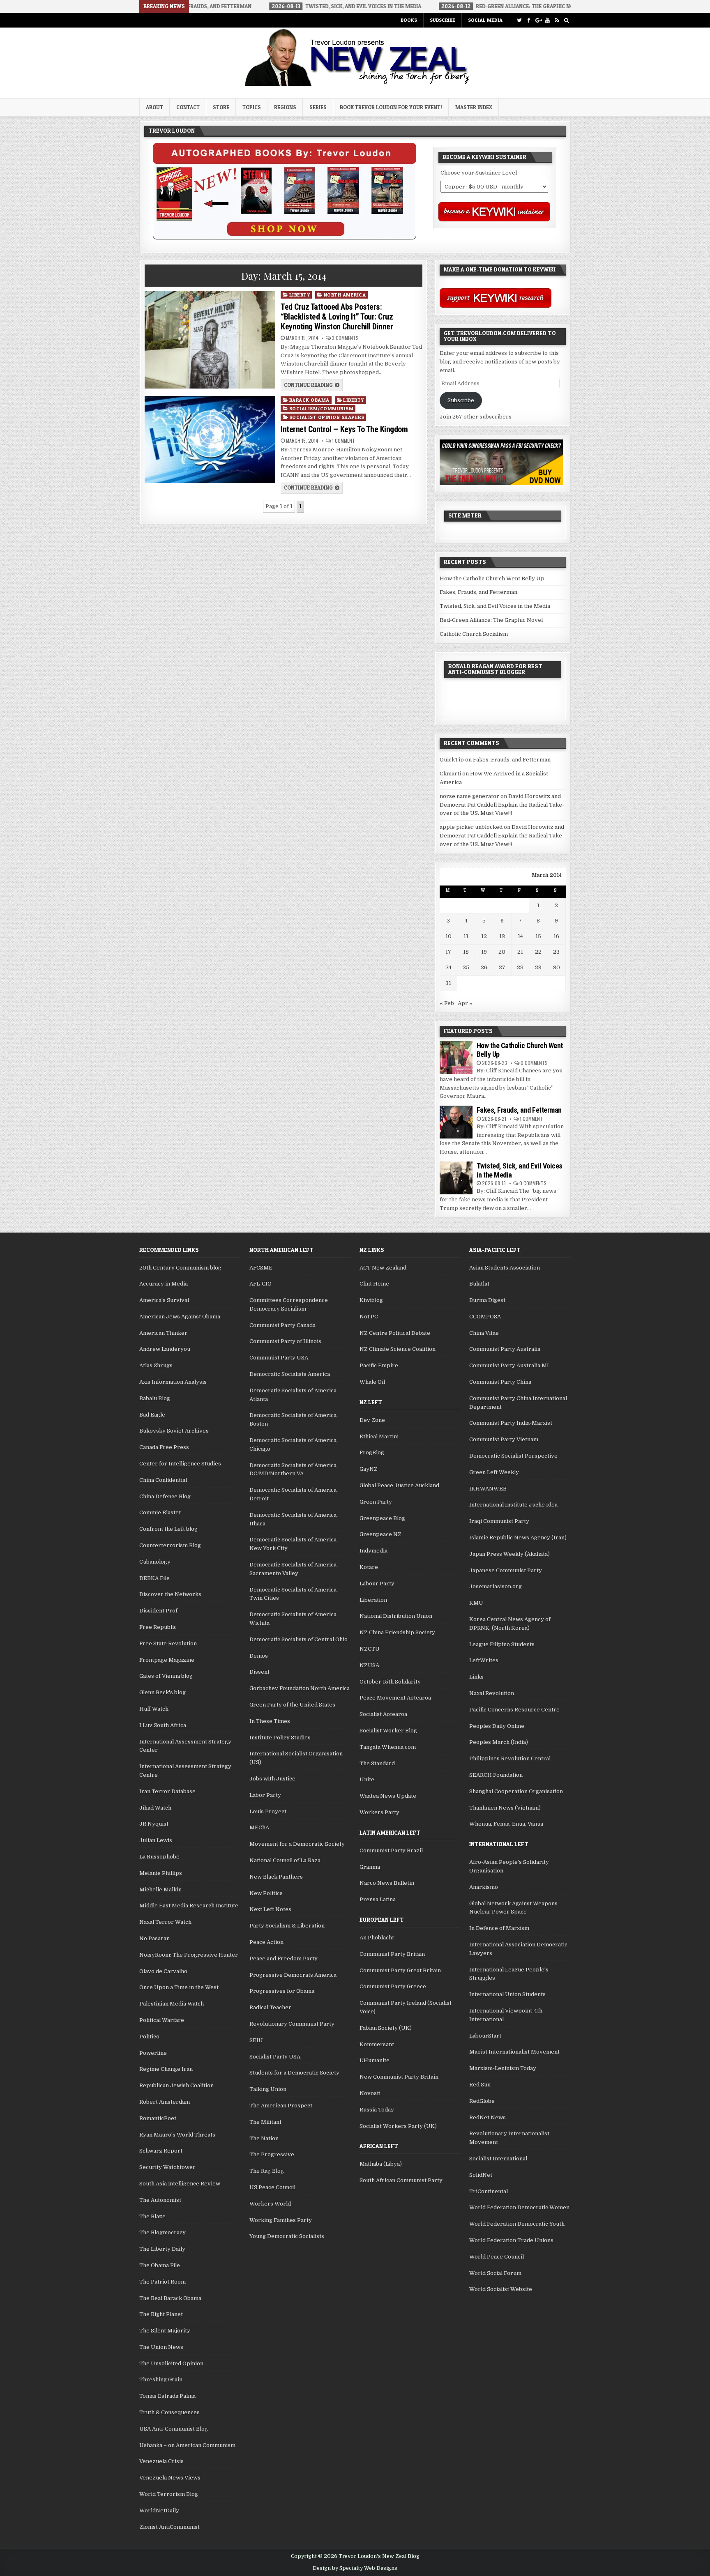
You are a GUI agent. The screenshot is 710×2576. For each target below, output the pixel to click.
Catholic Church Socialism (474, 634)
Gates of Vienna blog (166, 1676)
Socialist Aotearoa (383, 1714)
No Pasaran (154, 1938)
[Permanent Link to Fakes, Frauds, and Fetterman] (456, 1122)
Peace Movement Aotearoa (395, 1698)
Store (221, 107)
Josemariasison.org (496, 1586)
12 (484, 936)
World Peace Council (497, 2257)
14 (520, 936)
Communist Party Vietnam (504, 1439)
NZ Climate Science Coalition (398, 1349)
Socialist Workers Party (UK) (398, 2126)
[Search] (566, 20)
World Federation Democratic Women (519, 2207)
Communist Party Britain (392, 1954)
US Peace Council (272, 2187)
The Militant (265, 2122)
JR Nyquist (154, 1824)
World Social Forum (495, 2273)
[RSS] (557, 20)
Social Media (485, 20)
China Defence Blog (165, 1496)
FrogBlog (372, 1452)
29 (538, 967)
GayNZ (369, 1469)
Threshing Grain (161, 2379)
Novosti (370, 2093)
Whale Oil (372, 1382)
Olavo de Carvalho (163, 1971)
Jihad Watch (155, 1808)
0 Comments (534, 1063)
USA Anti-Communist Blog (174, 2429)
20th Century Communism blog (180, 1268)
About (154, 107)
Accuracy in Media (164, 1284)
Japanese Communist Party (506, 1570)
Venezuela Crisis (161, 2461)
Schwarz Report (161, 2151)
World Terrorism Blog (169, 2494)
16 (556, 936)
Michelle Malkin (160, 1889)
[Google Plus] (538, 20)
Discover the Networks (170, 1594)
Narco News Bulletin (387, 1883)
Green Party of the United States (292, 1705)
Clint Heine (374, 1284)
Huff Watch (154, 1709)
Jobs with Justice (272, 1779)
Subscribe (443, 20)
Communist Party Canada (282, 1325)
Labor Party (265, 1795)
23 (556, 952)
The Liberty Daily (162, 2249)
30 (557, 967)
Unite (367, 1779)
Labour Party (377, 1584)
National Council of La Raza (285, 1860)
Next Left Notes (270, 1909)
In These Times (270, 1721)
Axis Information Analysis (173, 1382)
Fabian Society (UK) (386, 2028)
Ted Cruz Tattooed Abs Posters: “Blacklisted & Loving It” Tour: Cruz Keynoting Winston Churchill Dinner (337, 317)
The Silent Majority (165, 2331)
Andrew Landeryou (165, 1349)
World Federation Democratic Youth (517, 2224)
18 (466, 952)
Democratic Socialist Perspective (513, 1456)
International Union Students (507, 1994)
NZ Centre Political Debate (395, 1333)
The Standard (377, 1763)
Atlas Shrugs (156, 1365)
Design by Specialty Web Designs (355, 2568)
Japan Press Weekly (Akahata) (509, 1554)
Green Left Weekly (494, 1472)
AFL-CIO (260, 1284)
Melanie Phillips (161, 1873)
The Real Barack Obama (170, 2298)
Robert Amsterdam (165, 2102)
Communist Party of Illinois (285, 1341)
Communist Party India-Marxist (511, 1423)
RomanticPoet (158, 2118)
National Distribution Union (396, 1616)
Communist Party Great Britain (400, 1970)
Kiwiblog (371, 1300)
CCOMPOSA (485, 1317)
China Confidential (163, 1480)
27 (502, 967)
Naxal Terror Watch (165, 1922)
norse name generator (469, 796)
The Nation (264, 2138)
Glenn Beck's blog (163, 1692)
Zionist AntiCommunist (169, 2527)
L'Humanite (375, 2060)
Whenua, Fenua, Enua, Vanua (506, 1824)
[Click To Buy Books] (285, 238)
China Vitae (484, 1333)
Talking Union (268, 2089)
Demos (259, 1656)
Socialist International (498, 2159)
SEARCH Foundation (496, 1775)
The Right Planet (161, 2314)
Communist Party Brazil (391, 1850)
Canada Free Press (164, 1447)
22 (538, 952)
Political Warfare (162, 2020)
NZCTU (370, 1649)
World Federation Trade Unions (511, 2240)
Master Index (474, 107)
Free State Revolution (168, 1643)
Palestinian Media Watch (172, 2004)
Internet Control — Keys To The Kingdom (344, 429)
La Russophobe (159, 1857)
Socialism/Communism (322, 408)
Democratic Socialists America (290, 1374)
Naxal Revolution (492, 1693)
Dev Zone (372, 1420)
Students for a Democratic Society (294, 2073)
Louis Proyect (268, 1811)
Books (409, 20)
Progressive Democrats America (293, 1975)
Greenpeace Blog (382, 1518)
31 (448, 983)
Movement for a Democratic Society (297, 1844)
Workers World (270, 2204)
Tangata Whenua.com (388, 1747)
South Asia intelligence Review (180, 2184)
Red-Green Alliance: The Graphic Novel (491, 620)
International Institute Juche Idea (513, 1505)
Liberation (373, 1600)
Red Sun (480, 2085)
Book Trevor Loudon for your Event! (391, 107)
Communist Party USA (279, 1358)
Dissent (259, 1672)
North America (345, 295)
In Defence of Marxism (499, 1928)
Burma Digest (487, 1300)
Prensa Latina (378, 1899)
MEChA (259, 1827)
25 (466, 967)
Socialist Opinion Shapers (327, 417)
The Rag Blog (267, 2171)
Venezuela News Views (170, 2478)
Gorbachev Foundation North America (300, 1688)
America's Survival (164, 1300)
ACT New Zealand (383, 1268)
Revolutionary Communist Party (292, 2024)
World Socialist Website (501, 2289)
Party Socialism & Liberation (287, 1926)
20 (502, 952)
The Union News (161, 2347)
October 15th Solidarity (390, 1682)
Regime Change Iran (166, 2069)
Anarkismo (484, 1887)
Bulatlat (479, 1284)
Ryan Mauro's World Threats (177, 2135)
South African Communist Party (401, 2180)
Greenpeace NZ (380, 1534)
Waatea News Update (388, 1796)
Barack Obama (309, 400)
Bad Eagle (152, 1415)
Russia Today (377, 2110)
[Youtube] (547, 20)
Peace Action (266, 1942)
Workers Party (379, 1812)
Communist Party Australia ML (510, 1365)
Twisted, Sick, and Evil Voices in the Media (495, 606)
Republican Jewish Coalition (176, 2085)
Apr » (465, 1003)
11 (466, 936)
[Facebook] (529, 20)
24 (448, 967)
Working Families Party (281, 2220)
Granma (370, 1867)
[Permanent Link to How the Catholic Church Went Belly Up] (456, 1058)
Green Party (376, 1502)
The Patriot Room (163, 2282)
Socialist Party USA (275, 2057)
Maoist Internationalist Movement (514, 2052)
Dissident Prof (158, 1611)
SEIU (256, 2040)
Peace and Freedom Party (284, 1958)
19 (484, 952)
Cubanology (155, 1562)
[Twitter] (519, 20)
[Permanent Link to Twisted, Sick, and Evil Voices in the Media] (456, 1178)
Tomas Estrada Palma (167, 2396)
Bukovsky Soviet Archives (174, 1431)
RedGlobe (482, 2101)
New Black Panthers (276, 1877)
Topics (252, 107)
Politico (149, 2037)
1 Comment (343, 441)
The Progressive (272, 2154)
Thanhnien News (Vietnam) (505, 1808)
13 (502, 936)
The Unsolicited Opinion (171, 2363)
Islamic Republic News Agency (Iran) (518, 1538)
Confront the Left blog (168, 1529)
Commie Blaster (160, 1512)
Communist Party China (500, 1382)
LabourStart (485, 2036)
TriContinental (489, 2191)
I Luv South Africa (163, 1725)
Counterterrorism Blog (170, 1545)
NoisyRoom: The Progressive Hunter (189, 1955)
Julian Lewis (156, 1840)
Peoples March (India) (499, 1742)
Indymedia (373, 1551)
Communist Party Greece (393, 1986)
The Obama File (160, 2265)
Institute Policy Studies (280, 1738)
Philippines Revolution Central (510, 1758)
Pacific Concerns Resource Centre (514, 1710)
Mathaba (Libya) (381, 2164)
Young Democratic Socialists (287, 2236)
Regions (285, 107)
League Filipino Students (502, 1644)
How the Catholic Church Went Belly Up (492, 578)
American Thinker (163, 1333)
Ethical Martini (379, 1436)
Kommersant (377, 2044)
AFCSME (261, 1268)
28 (520, 967)
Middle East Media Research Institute (189, 1906)
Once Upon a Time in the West (179, 1987)
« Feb (447, 1003)
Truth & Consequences (169, 2412)
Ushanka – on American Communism (187, 2445)
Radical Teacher (270, 2007)
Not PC (369, 1317)
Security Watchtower (167, 2167)
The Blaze (152, 2216)
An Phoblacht (377, 1938)
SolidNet (481, 2175)
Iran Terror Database (167, 1791)
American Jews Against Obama (180, 1317)
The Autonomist (160, 2200)
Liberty (300, 295)
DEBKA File (154, 1578)
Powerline (153, 2053)
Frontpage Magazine (167, 1660)
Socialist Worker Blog (388, 1731)
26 (484, 967)
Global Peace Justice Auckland (399, 1485)
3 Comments (345, 338)
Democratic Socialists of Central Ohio (299, 1639)
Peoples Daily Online (497, 1726)
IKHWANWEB (488, 1489)
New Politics (266, 1893)
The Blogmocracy (163, 2232)
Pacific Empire (379, 1365)
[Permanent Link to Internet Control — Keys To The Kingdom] (210, 439)
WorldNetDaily (159, 2510)
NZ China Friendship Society (397, 1632)
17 (448, 952)
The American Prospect (281, 2106)
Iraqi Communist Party (499, 1521)
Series (318, 107)
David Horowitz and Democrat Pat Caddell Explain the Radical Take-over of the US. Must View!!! (502, 805)
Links (476, 1677)
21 (520, 952)
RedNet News (488, 2117)
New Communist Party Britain (399, 2077)
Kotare (369, 1567)
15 (538, 936)
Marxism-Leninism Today (503, 2068)
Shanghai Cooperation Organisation (516, 1791)
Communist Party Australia (505, 1349)
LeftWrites (484, 1660)
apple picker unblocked (471, 827)
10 (448, 936)
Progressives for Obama (282, 1991)
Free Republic (158, 1627)
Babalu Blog (155, 1398)
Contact (188, 107)
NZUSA (369, 1665)
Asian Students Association (505, 1268)
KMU (476, 1603)
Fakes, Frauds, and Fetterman (478, 592)
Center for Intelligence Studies (180, 1464)
